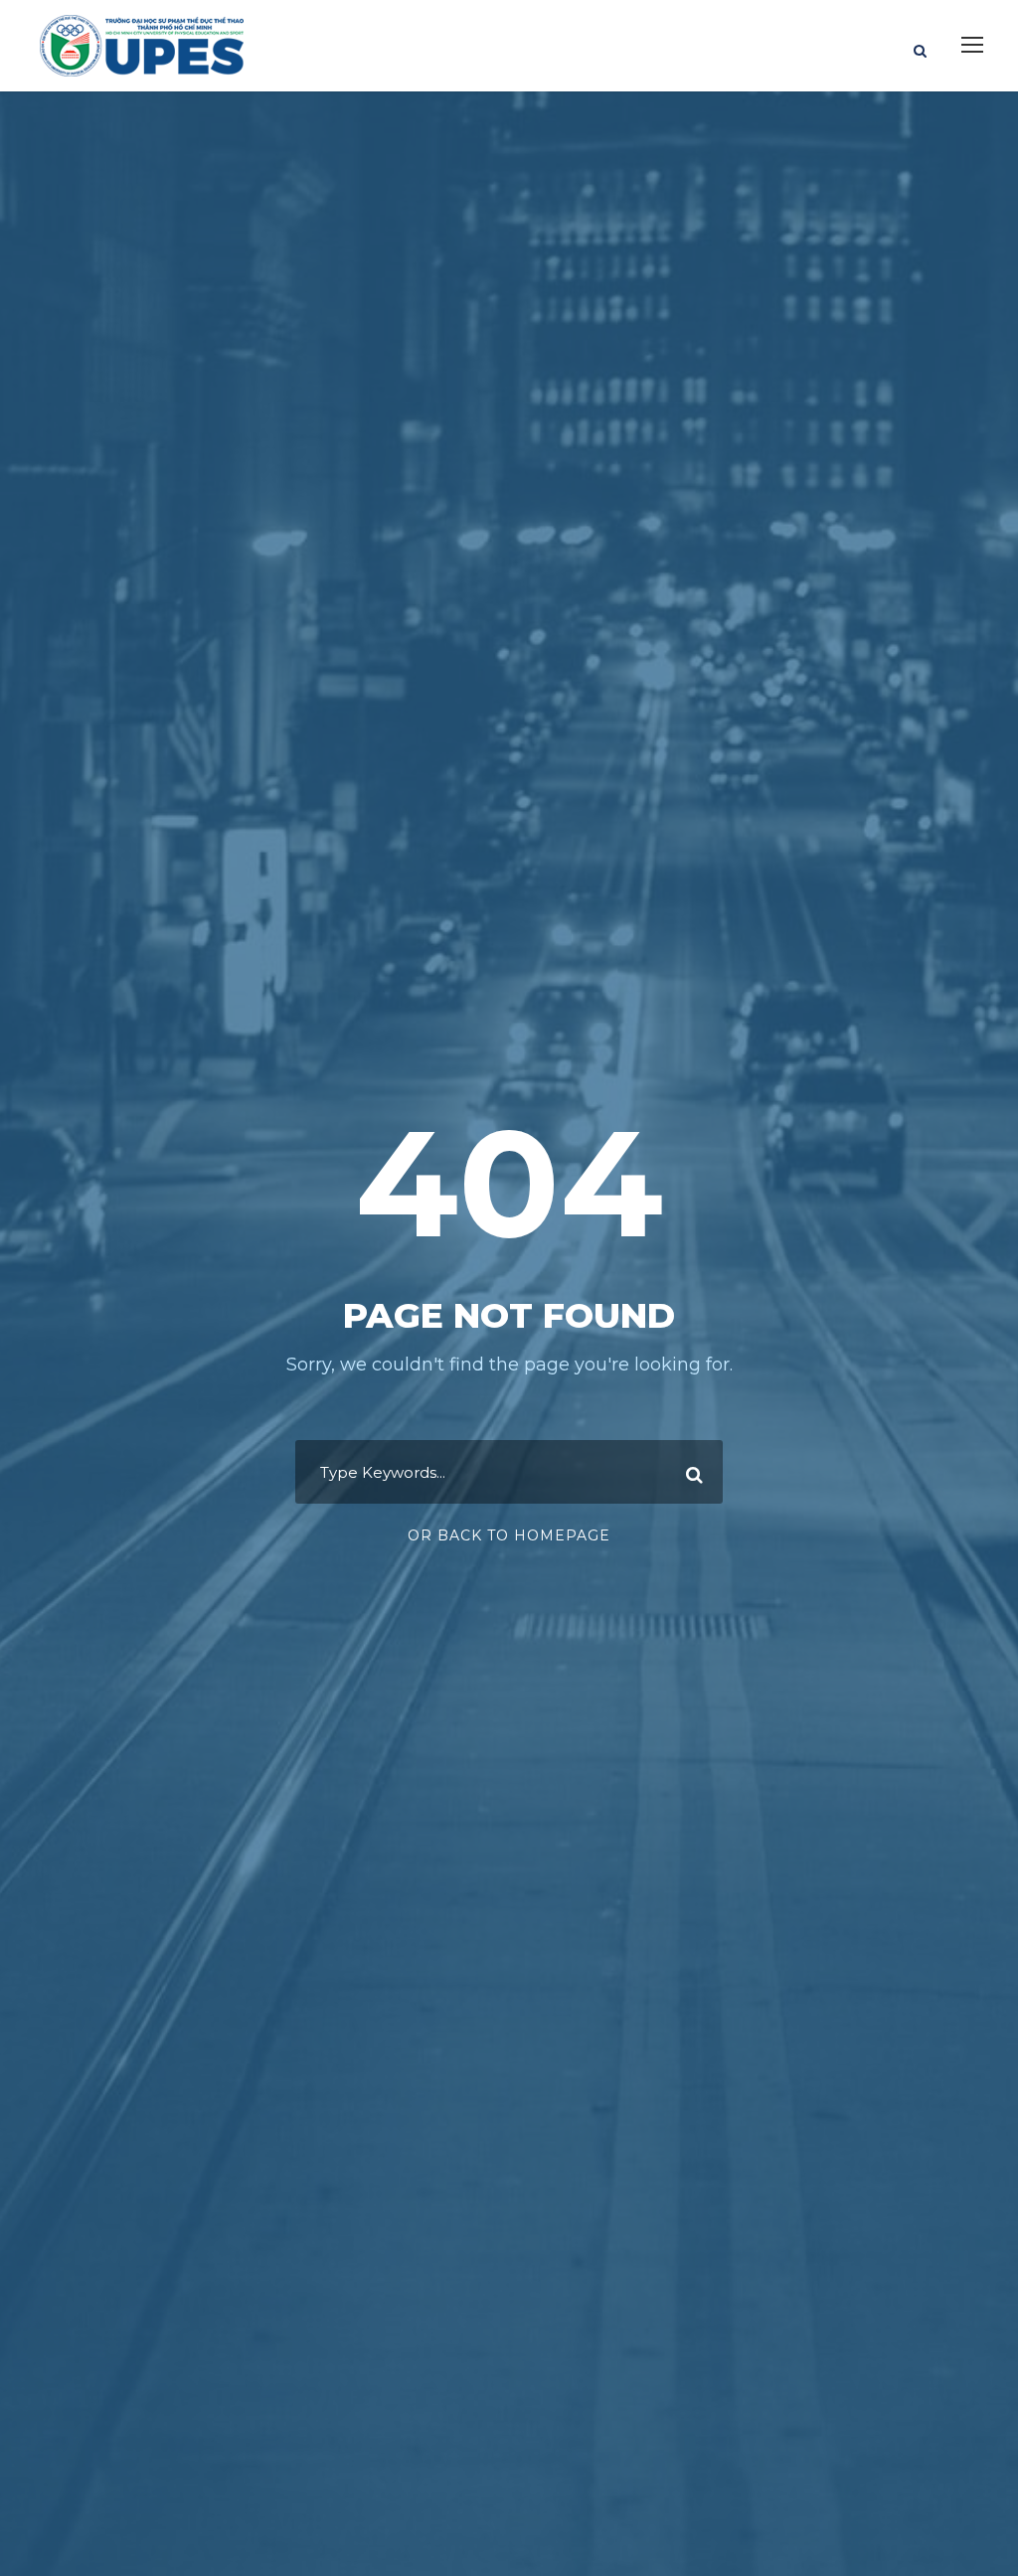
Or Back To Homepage (509, 1535)
